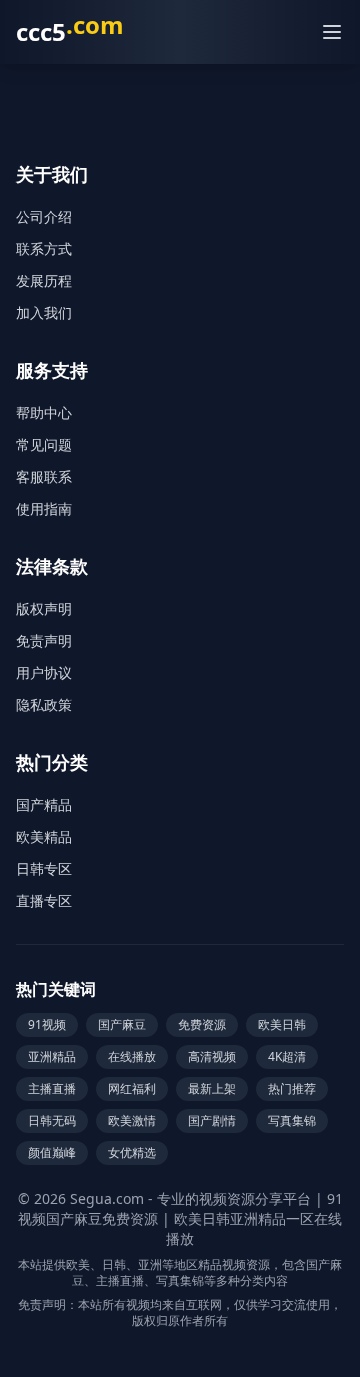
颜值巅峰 (52, 1152)
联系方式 (44, 248)
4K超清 (287, 1056)
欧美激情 (132, 1120)
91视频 (47, 1024)
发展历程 (44, 280)
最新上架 (212, 1088)
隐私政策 (44, 704)
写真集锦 (292, 1120)
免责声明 (44, 640)
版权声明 (44, 608)
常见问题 (44, 444)
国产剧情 (212, 1120)
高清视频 (212, 1056)
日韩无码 (52, 1120)
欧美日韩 (282, 1024)
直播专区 (44, 900)
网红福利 (132, 1088)
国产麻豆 (122, 1024)
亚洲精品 (52, 1056)
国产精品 (44, 804)
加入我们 (44, 312)
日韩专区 (44, 868)
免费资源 (202, 1024)
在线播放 (132, 1056)
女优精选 (132, 1152)
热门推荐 (292, 1088)
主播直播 (52, 1088)
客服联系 (44, 476)
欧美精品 (44, 836)
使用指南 (44, 508)
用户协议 (44, 672)
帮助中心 (44, 412)
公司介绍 (44, 216)
